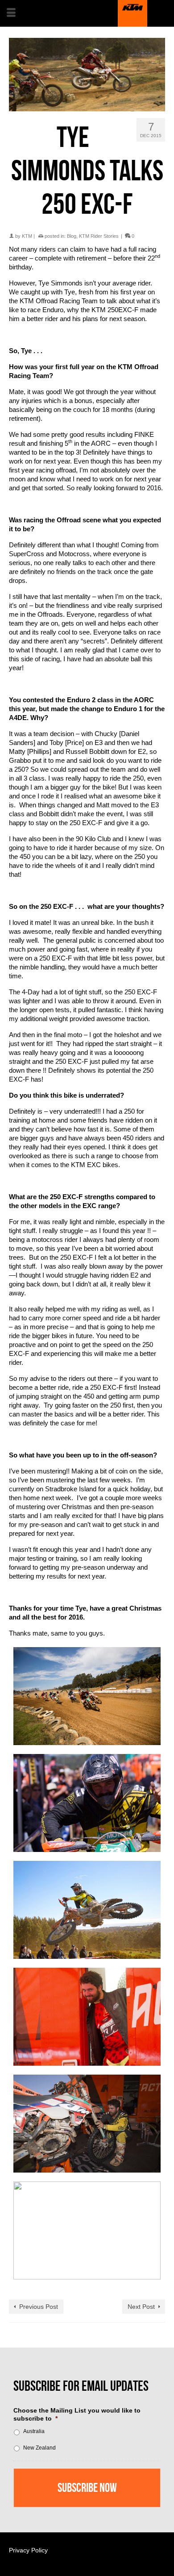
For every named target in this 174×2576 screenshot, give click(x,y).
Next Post (141, 2307)
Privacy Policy (28, 2550)
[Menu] (11, 13)
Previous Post (39, 2307)
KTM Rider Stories (99, 236)
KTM (27, 236)
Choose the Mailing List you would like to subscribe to (77, 2414)
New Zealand (39, 2448)
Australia (34, 2431)
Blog (72, 236)
